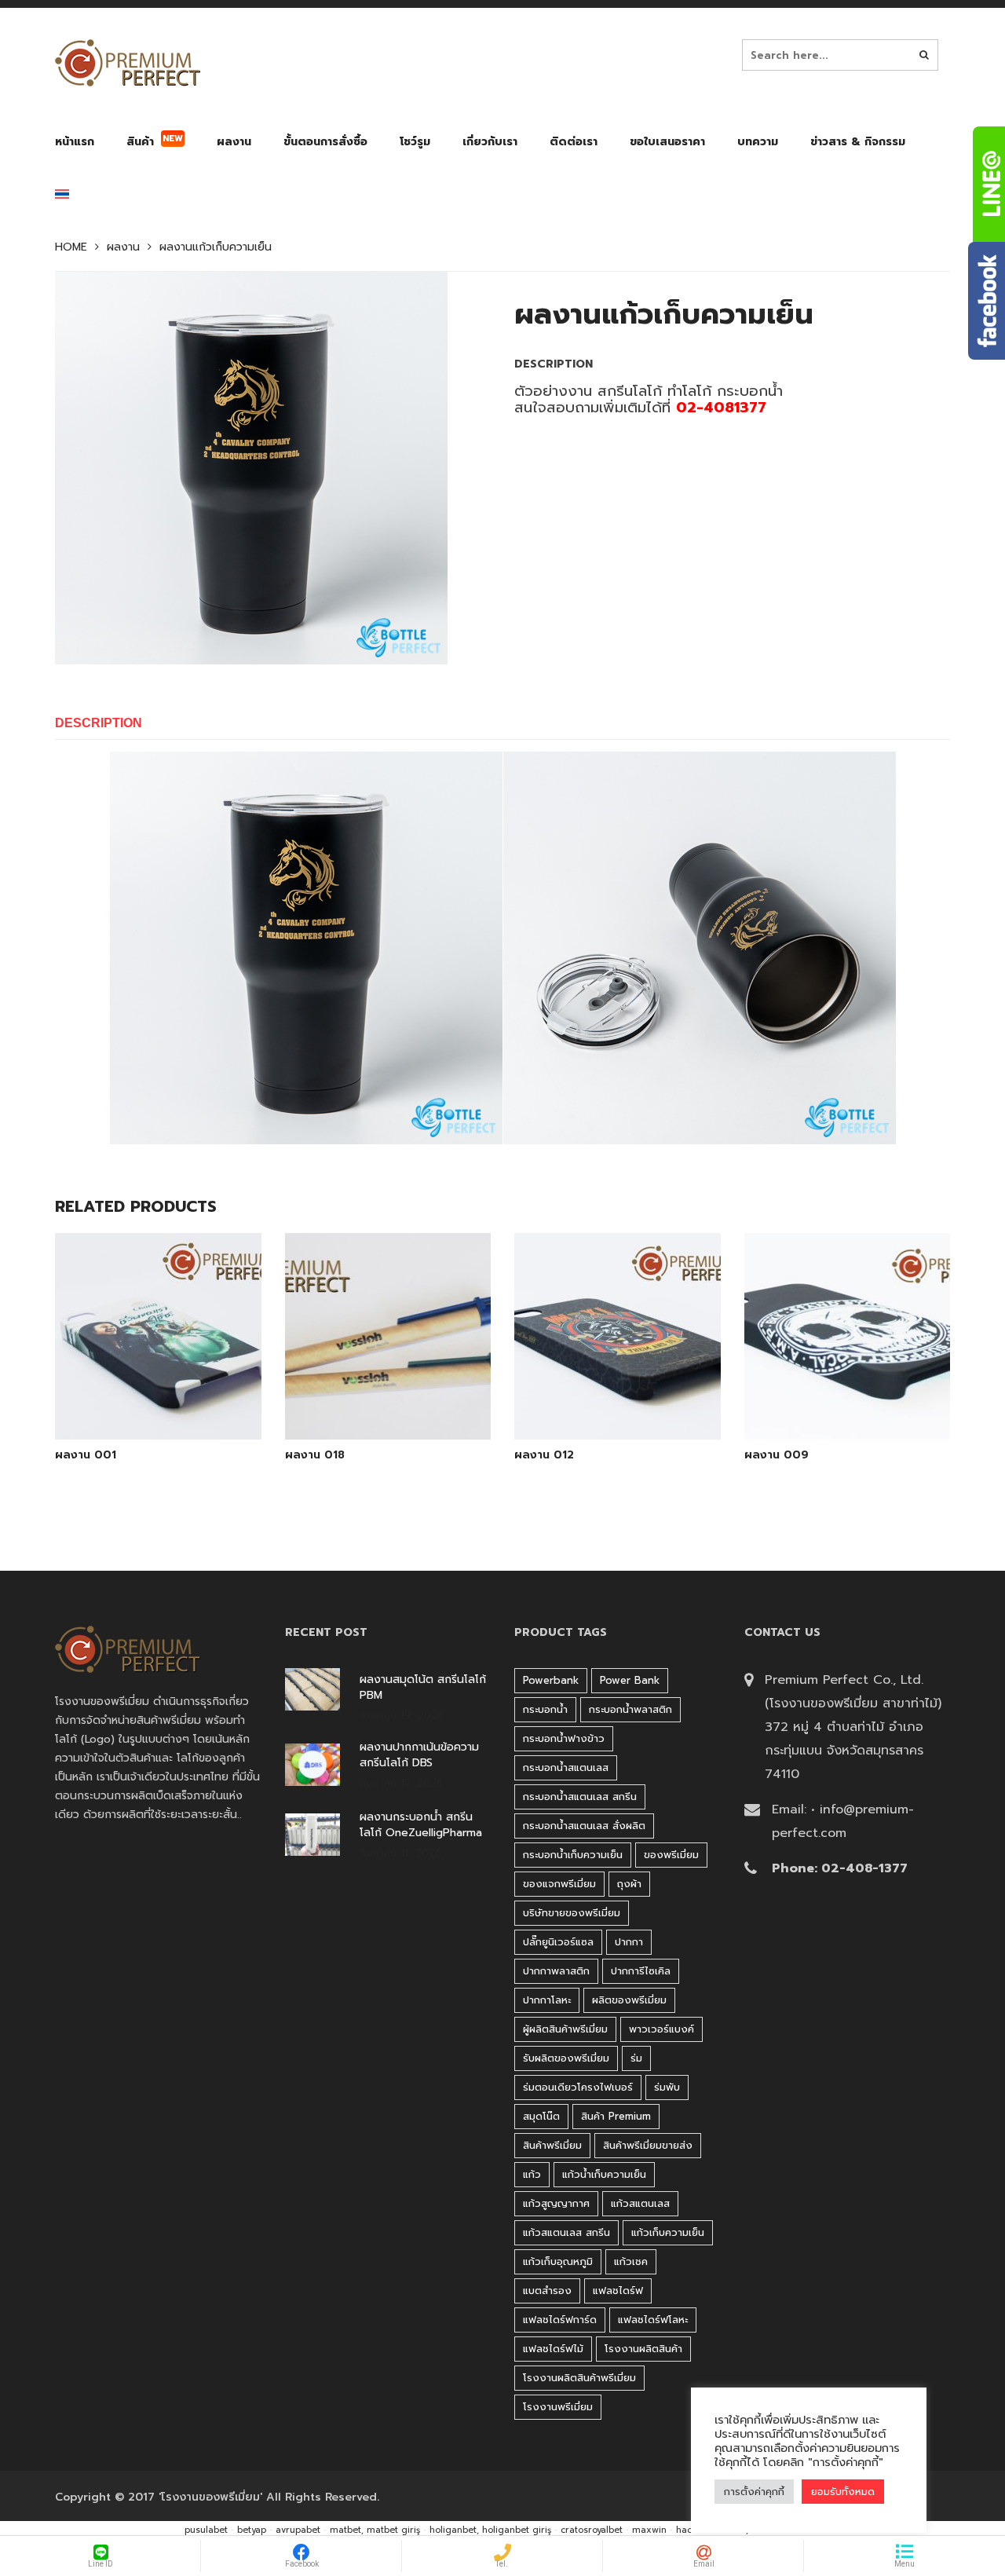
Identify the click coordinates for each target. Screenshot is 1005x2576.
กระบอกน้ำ (545, 1709)
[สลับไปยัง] (62, 198)
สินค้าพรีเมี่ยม (552, 2145)
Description (99, 723)
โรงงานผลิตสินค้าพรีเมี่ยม (579, 2378)
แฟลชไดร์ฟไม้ (553, 2349)
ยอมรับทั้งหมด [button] (843, 2492)
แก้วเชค (631, 2261)
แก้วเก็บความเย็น (668, 2232)
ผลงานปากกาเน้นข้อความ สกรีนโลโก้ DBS (419, 1755)
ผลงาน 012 (544, 1455)
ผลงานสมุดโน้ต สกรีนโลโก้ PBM (423, 1688)
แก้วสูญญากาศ (556, 2203)
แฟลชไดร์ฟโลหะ (653, 2320)
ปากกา (629, 1942)
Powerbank (551, 1680)
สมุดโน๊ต (541, 2116)
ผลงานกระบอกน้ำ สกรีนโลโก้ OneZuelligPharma (421, 1825)
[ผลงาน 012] (617, 1399)
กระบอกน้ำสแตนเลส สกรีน (580, 1797)
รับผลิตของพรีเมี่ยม (566, 2058)
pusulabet (206, 2530)
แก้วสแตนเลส (640, 2203)
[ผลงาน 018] (388, 1399)
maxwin (649, 2530)
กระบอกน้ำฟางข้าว (564, 1738)
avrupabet (298, 2530)
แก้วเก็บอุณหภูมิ (558, 2261)
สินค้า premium (616, 2116)
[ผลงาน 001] (158, 1399)
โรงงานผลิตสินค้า (643, 2349)
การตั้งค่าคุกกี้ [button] (754, 2492)
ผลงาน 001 (86, 1455)
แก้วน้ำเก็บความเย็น (604, 2174)
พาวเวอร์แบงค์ (661, 2029)
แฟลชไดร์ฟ (618, 2291)
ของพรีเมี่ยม (671, 1855)
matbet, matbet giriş (375, 2530)
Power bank (630, 1680)
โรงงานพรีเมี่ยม (558, 2407)
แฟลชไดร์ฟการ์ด (560, 2320)
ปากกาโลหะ (547, 2000)
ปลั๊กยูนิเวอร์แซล (558, 1942)
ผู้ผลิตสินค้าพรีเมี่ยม (565, 2029)
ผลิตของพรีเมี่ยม (629, 2000)
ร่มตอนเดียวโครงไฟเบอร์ (578, 2087)
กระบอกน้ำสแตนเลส (566, 1767)
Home (71, 247)
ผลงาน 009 (777, 1455)
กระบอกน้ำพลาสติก (630, 1709)
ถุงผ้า (629, 1884)
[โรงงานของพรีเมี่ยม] (128, 63)
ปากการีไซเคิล (641, 1971)
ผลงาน (123, 247)
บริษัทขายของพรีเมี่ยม (572, 1913)
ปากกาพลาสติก (556, 1971)
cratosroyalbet (592, 2530)
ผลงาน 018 (315, 1455)
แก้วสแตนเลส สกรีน (566, 2232)
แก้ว (532, 2174)
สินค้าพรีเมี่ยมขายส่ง (648, 2145)
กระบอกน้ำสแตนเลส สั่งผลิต (584, 1826)
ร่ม (636, 2058)
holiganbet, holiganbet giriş (490, 2530)
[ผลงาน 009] (847, 1399)
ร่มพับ (667, 2087)
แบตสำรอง (547, 2291)
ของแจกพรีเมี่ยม (559, 1884)
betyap (252, 2530)
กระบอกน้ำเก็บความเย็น (573, 1855)
